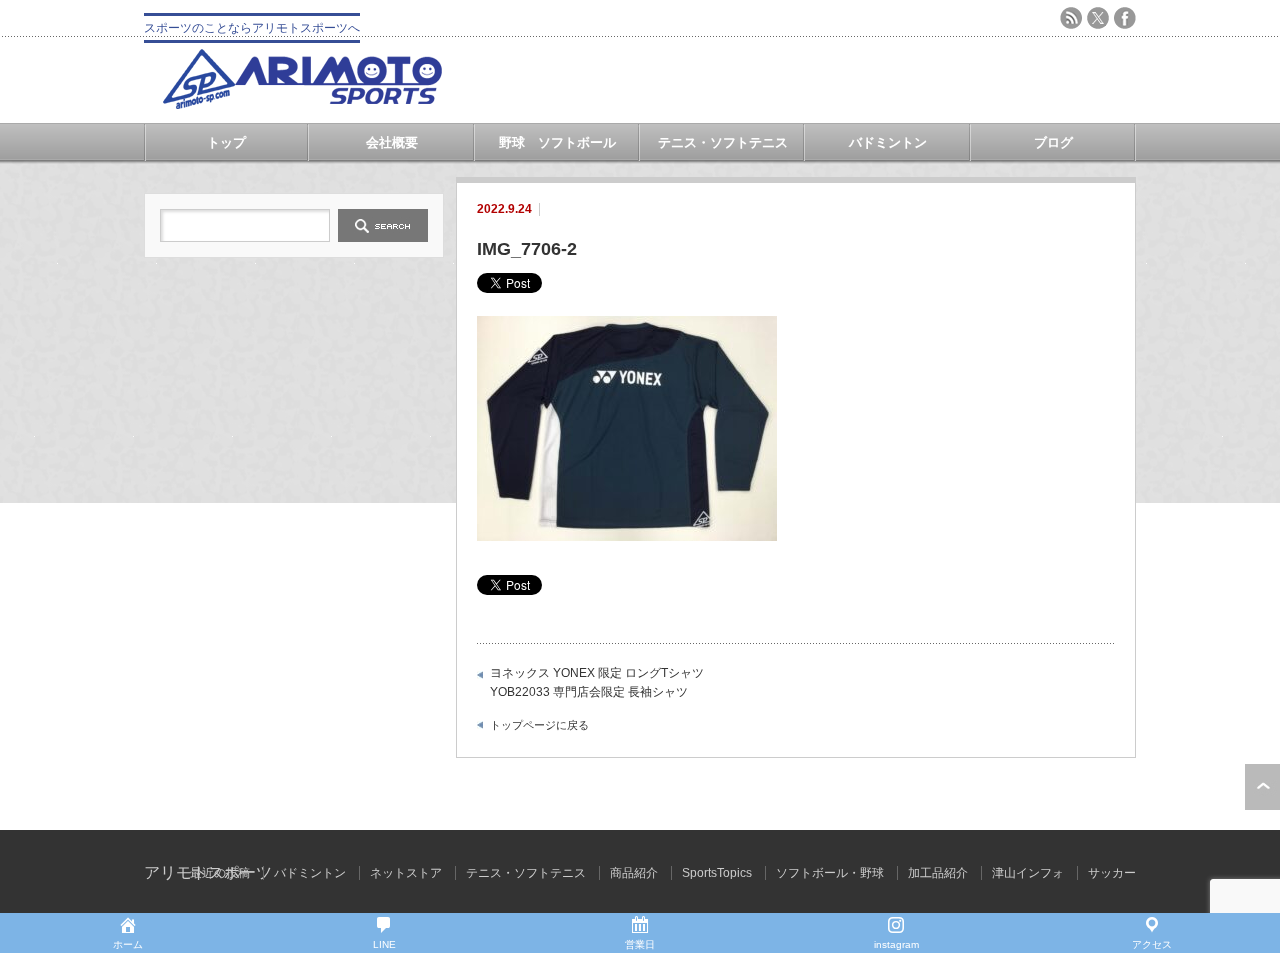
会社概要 (392, 142)
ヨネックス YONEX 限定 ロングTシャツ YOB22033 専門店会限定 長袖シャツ (597, 683)
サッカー (1112, 873)
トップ (226, 142)
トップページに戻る (539, 725)
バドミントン (888, 142)
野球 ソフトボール (557, 142)
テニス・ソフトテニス (723, 142)
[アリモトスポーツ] (302, 103)
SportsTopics (717, 873)
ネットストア (406, 873)
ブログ (1053, 142)
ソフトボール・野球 (830, 873)
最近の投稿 (220, 873)
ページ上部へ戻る (1262, 787)
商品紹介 (634, 873)
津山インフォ (1028, 873)
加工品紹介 (938, 873)
